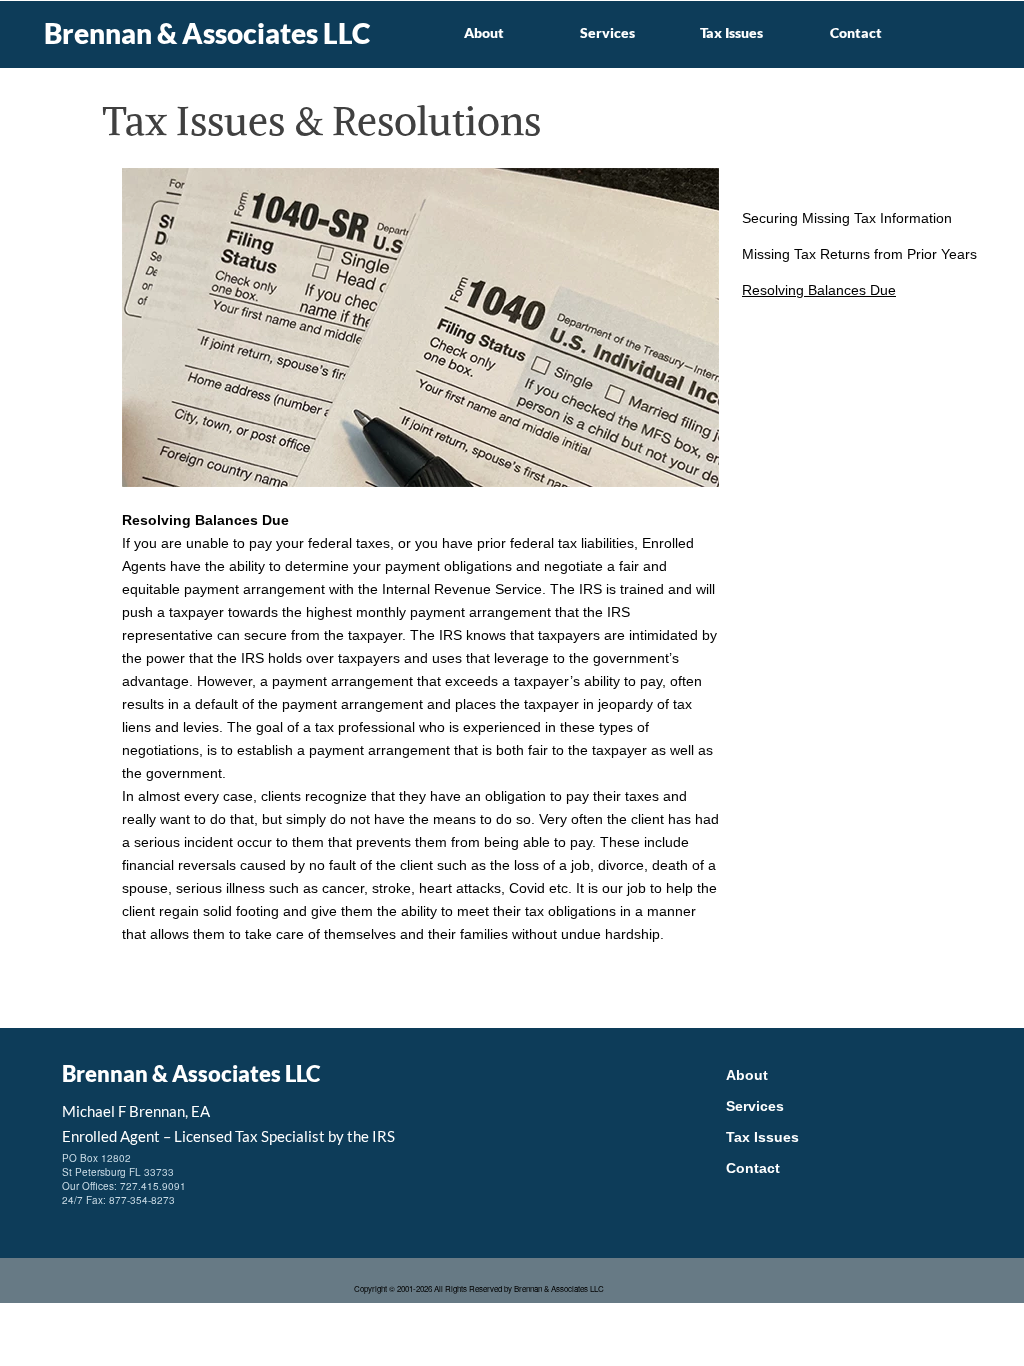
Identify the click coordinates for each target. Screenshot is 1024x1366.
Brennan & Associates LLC (207, 33)
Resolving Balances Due (819, 290)
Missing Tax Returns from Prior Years (859, 254)
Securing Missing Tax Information (847, 218)
